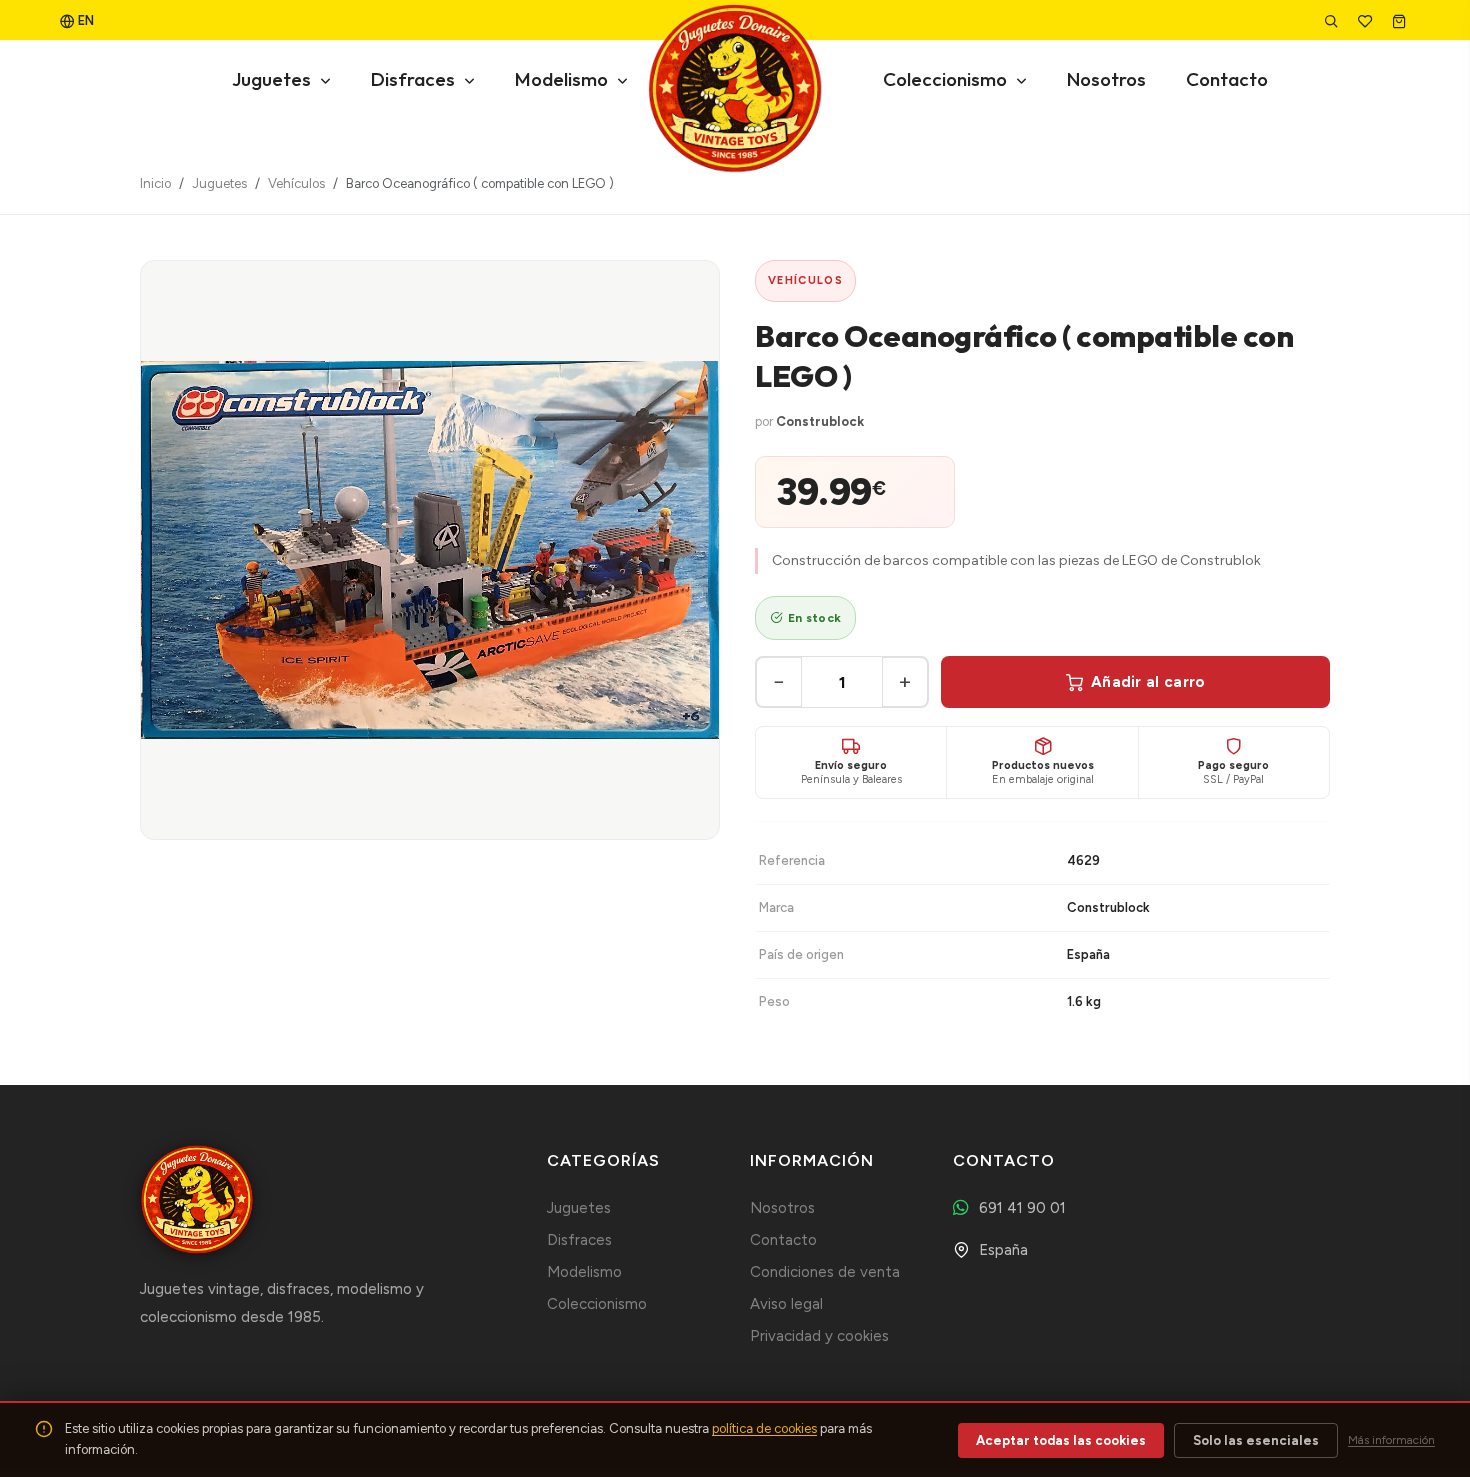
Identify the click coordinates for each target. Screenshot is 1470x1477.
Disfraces (415, 79)
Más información (1391, 1440)
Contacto (1227, 79)
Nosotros (1106, 79)
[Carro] (1401, 20)
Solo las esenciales (1256, 1440)
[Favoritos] (1367, 20)
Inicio (155, 183)
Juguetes (273, 79)
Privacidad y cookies (819, 1336)
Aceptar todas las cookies (1061, 1440)
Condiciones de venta (825, 1272)
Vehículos (296, 183)
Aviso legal (786, 1304)
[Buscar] (1333, 20)
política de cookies (764, 1428)
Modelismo (563, 79)
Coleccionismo (947, 79)
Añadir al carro (1148, 682)
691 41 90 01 (1022, 1208)
